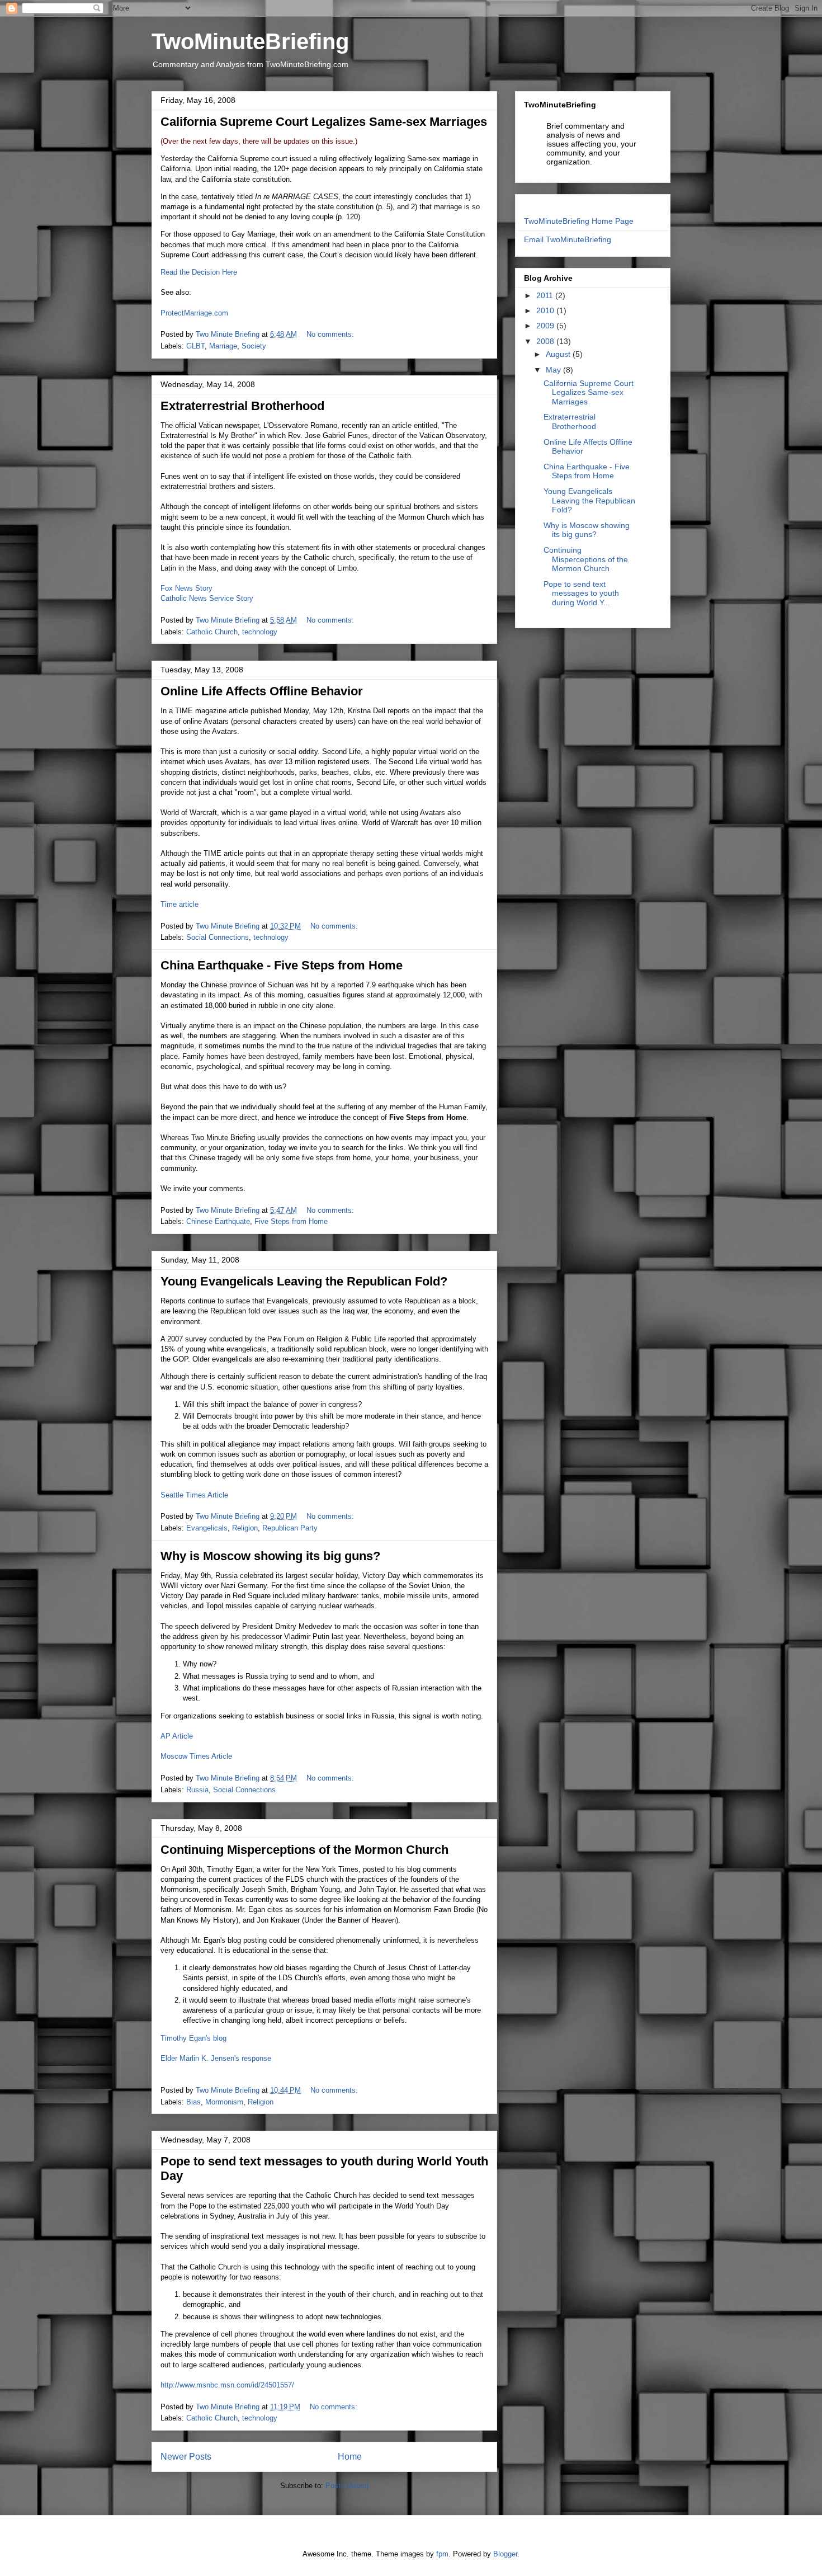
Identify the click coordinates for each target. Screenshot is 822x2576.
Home (350, 2457)
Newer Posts (186, 2457)
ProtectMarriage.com (194, 313)
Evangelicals (207, 1528)
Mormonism (224, 2102)
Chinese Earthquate (218, 1221)
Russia (197, 1790)
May (554, 370)
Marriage (223, 346)
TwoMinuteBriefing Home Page (579, 221)
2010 (546, 310)
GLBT (195, 346)
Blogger (505, 2554)
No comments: (331, 334)
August (559, 354)
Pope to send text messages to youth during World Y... (581, 594)
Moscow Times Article (196, 1756)
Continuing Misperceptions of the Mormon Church (304, 1850)
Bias (193, 2102)
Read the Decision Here (199, 272)
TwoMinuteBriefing (250, 41)
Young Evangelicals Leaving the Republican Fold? (304, 1281)
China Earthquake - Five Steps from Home (282, 965)
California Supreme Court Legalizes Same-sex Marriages (324, 122)
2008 (546, 341)
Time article (179, 904)
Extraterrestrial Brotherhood (242, 406)
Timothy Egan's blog (193, 2038)
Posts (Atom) (347, 2486)
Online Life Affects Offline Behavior (262, 691)
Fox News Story (186, 588)
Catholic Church (212, 632)
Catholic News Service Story (207, 598)
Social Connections (218, 937)
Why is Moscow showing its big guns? (270, 1556)
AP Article (177, 1736)
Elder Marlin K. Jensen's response (216, 2058)
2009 (546, 326)
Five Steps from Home (291, 1221)
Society (254, 346)
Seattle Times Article (194, 1495)
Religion (245, 1528)
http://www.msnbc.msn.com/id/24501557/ (227, 2385)
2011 (546, 295)
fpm (442, 2554)
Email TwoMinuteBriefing (568, 239)
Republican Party (290, 1528)
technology (260, 632)
